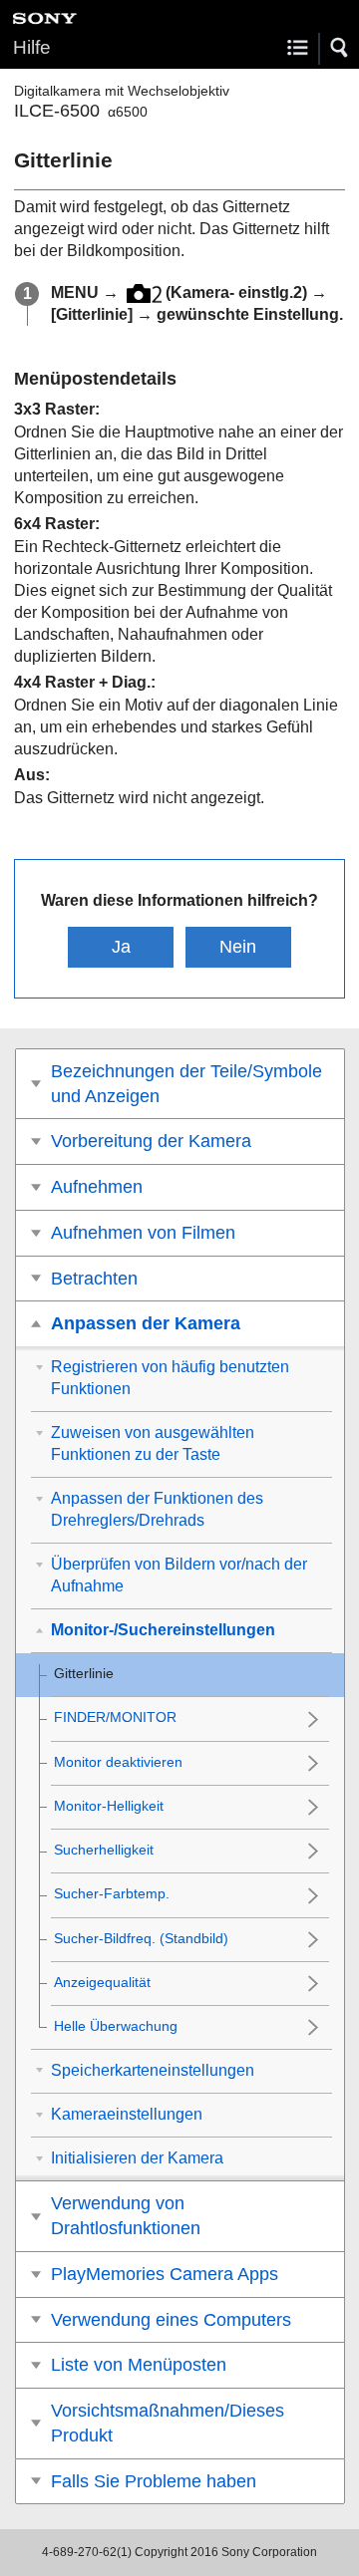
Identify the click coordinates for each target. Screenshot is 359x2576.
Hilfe (32, 47)
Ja (121, 947)
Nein (238, 947)
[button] (340, 48)
